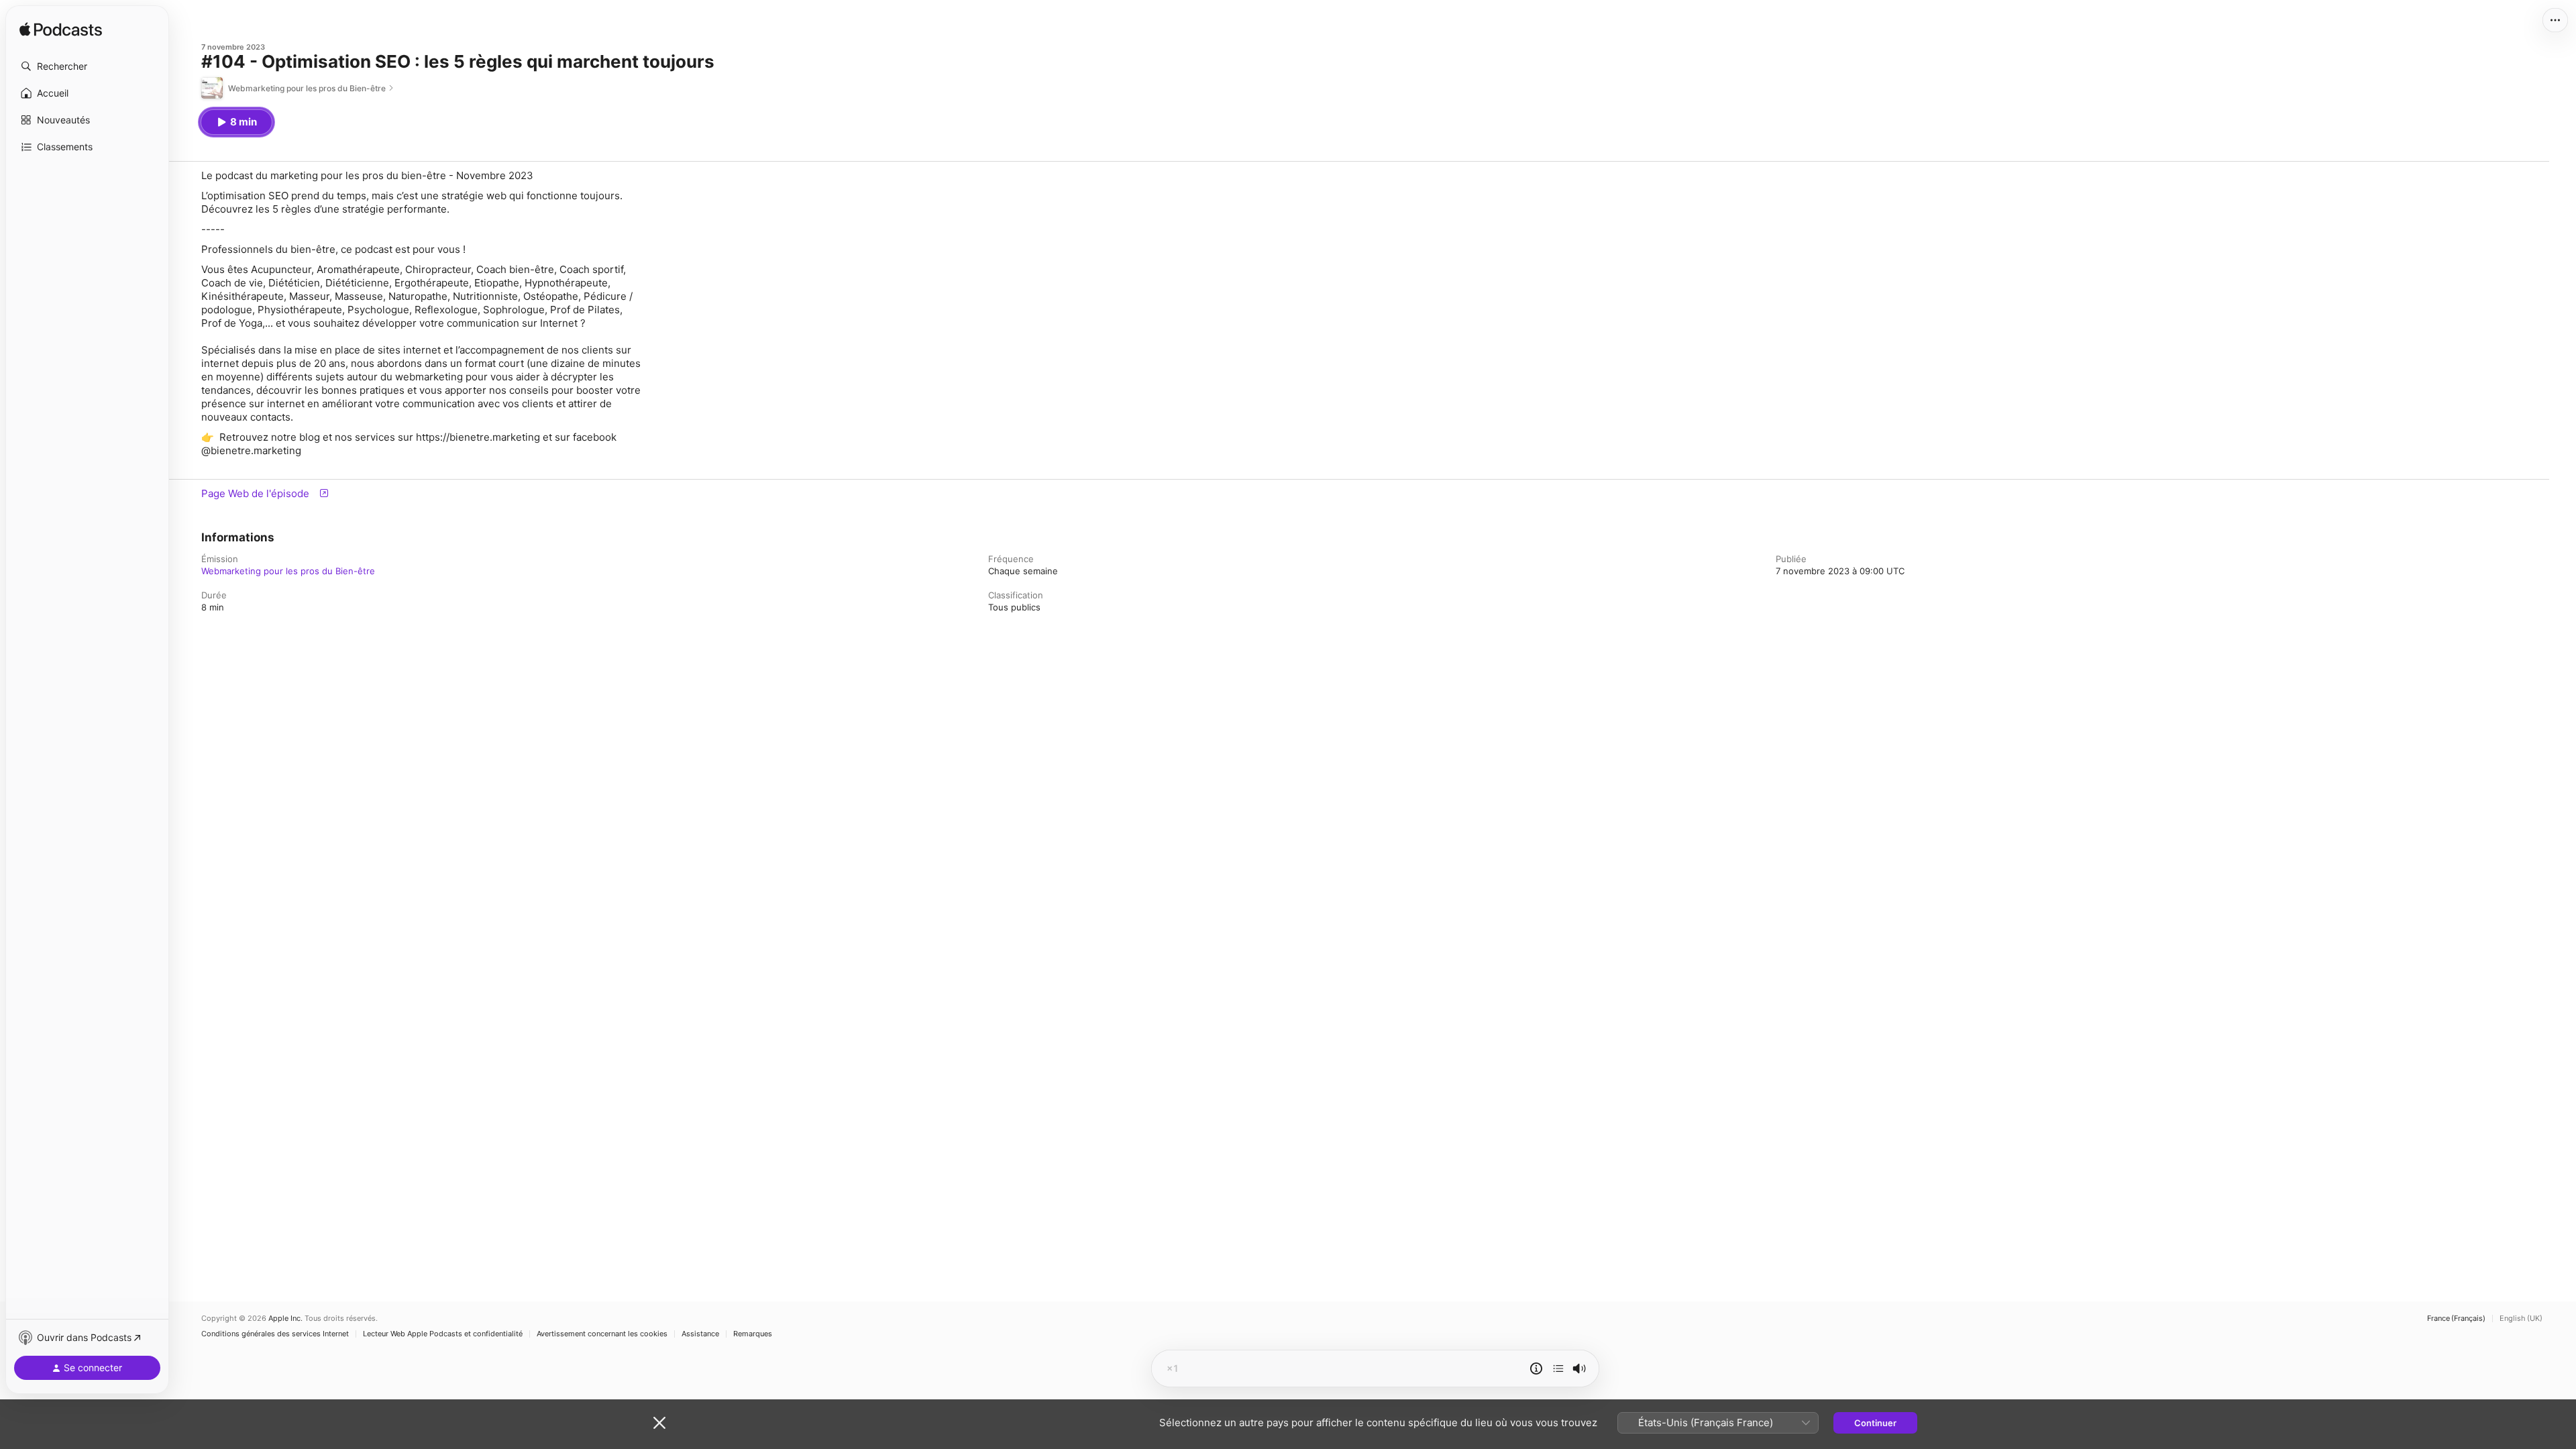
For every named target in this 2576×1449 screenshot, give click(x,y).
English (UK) (2521, 1319)
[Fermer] (659, 1423)
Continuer (1875, 1423)
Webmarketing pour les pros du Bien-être (288, 571)
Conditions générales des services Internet (275, 1334)
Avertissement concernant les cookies (602, 1334)
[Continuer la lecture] (1558, 1368)
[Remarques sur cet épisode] (1536, 1368)
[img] (61, 30)
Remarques (753, 1334)
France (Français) (2456, 1319)
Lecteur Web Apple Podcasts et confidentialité (443, 1334)
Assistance (700, 1334)
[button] (87, 66)
